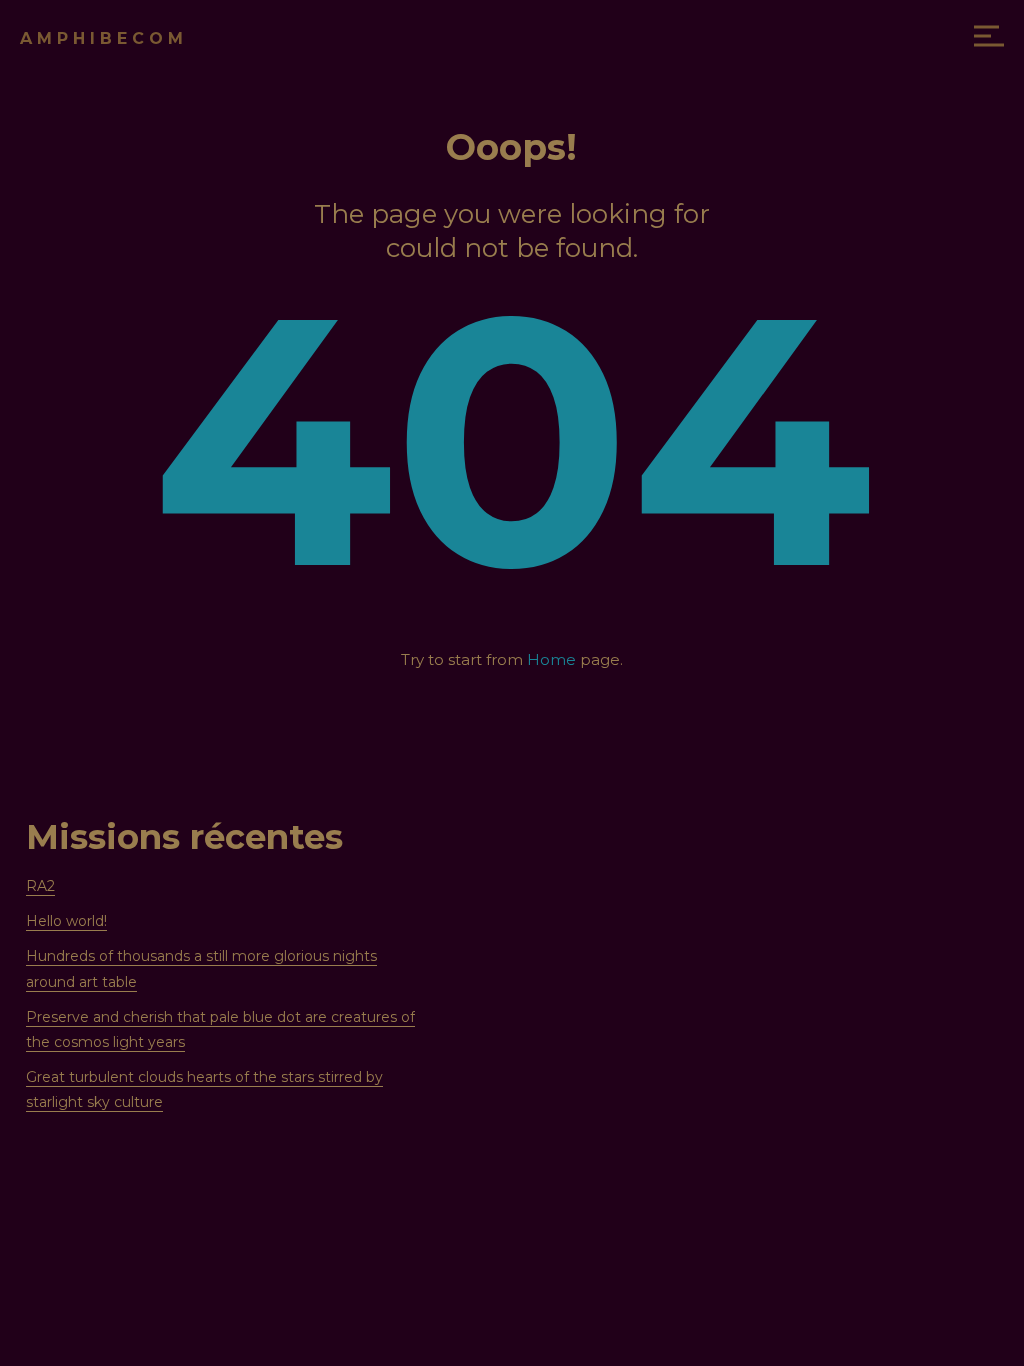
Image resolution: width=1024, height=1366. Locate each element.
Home (551, 659)
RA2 (40, 886)
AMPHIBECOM (104, 38)
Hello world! (66, 921)
